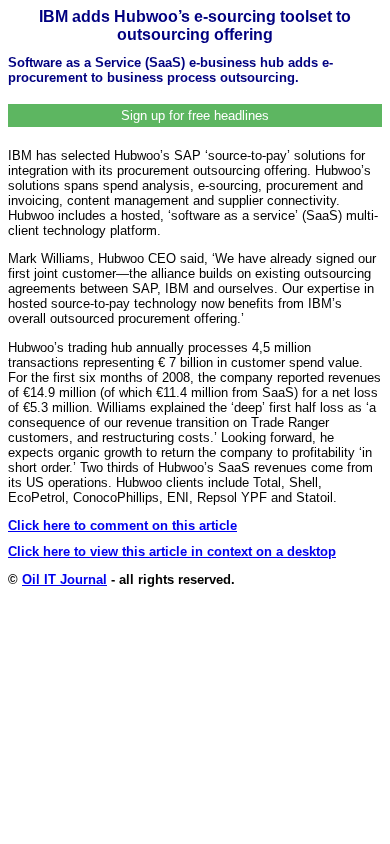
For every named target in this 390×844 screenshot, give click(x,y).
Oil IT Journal (64, 579)
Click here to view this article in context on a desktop (172, 551)
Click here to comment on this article (122, 525)
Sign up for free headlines (195, 115)
